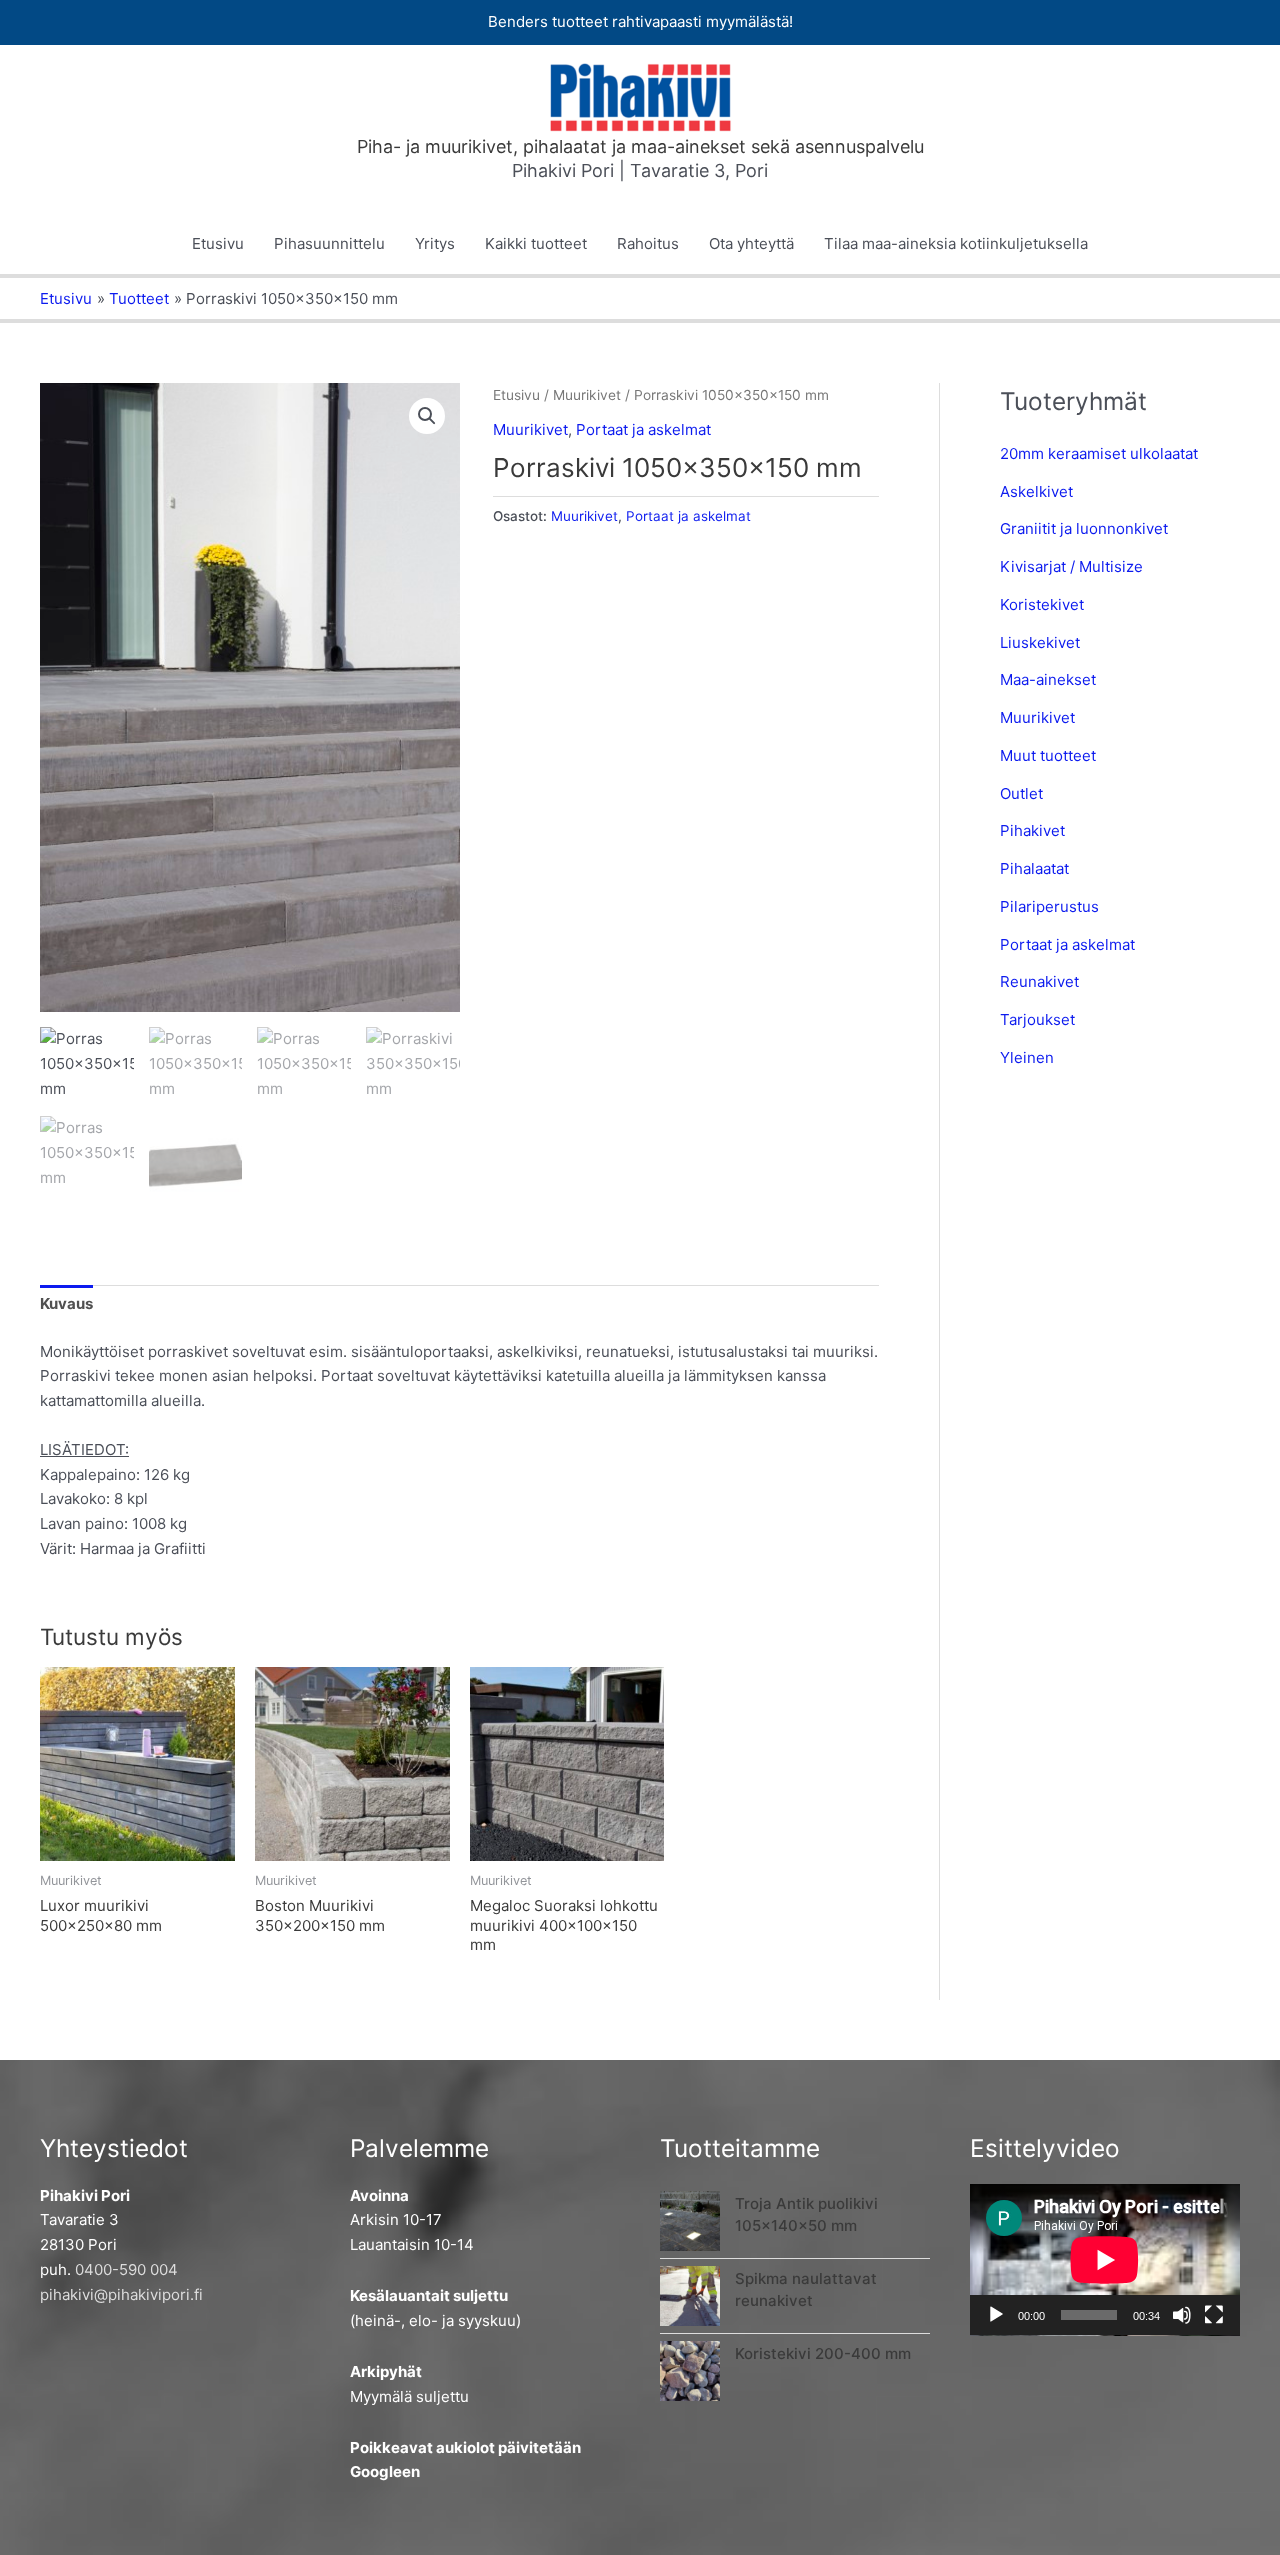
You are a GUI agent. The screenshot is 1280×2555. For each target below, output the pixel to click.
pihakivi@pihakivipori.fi (121, 2294)
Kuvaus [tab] (66, 1303)
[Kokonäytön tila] (1214, 2315)
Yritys (435, 243)
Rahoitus (648, 243)
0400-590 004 (126, 2269)
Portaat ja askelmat (643, 429)
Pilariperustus (1049, 906)
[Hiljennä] (1182, 2315)
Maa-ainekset (1048, 679)
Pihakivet (1032, 830)
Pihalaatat (1034, 868)
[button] (427, 416)
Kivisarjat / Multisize (1071, 566)
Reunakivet (1039, 981)
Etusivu (218, 243)
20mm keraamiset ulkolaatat (1099, 453)
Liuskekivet (1040, 642)
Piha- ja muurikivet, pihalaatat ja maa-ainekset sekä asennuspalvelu (640, 146)
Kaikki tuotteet (536, 243)
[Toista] (996, 2315)
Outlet (1021, 793)
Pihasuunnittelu (329, 243)
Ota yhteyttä (751, 243)
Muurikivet (587, 395)
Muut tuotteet (1048, 755)
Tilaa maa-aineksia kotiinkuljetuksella (956, 243)
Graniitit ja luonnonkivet (1084, 528)
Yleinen (1027, 1057)
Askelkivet (1036, 491)
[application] (1105, 2260)
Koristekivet (1042, 604)
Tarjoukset (1037, 1019)
